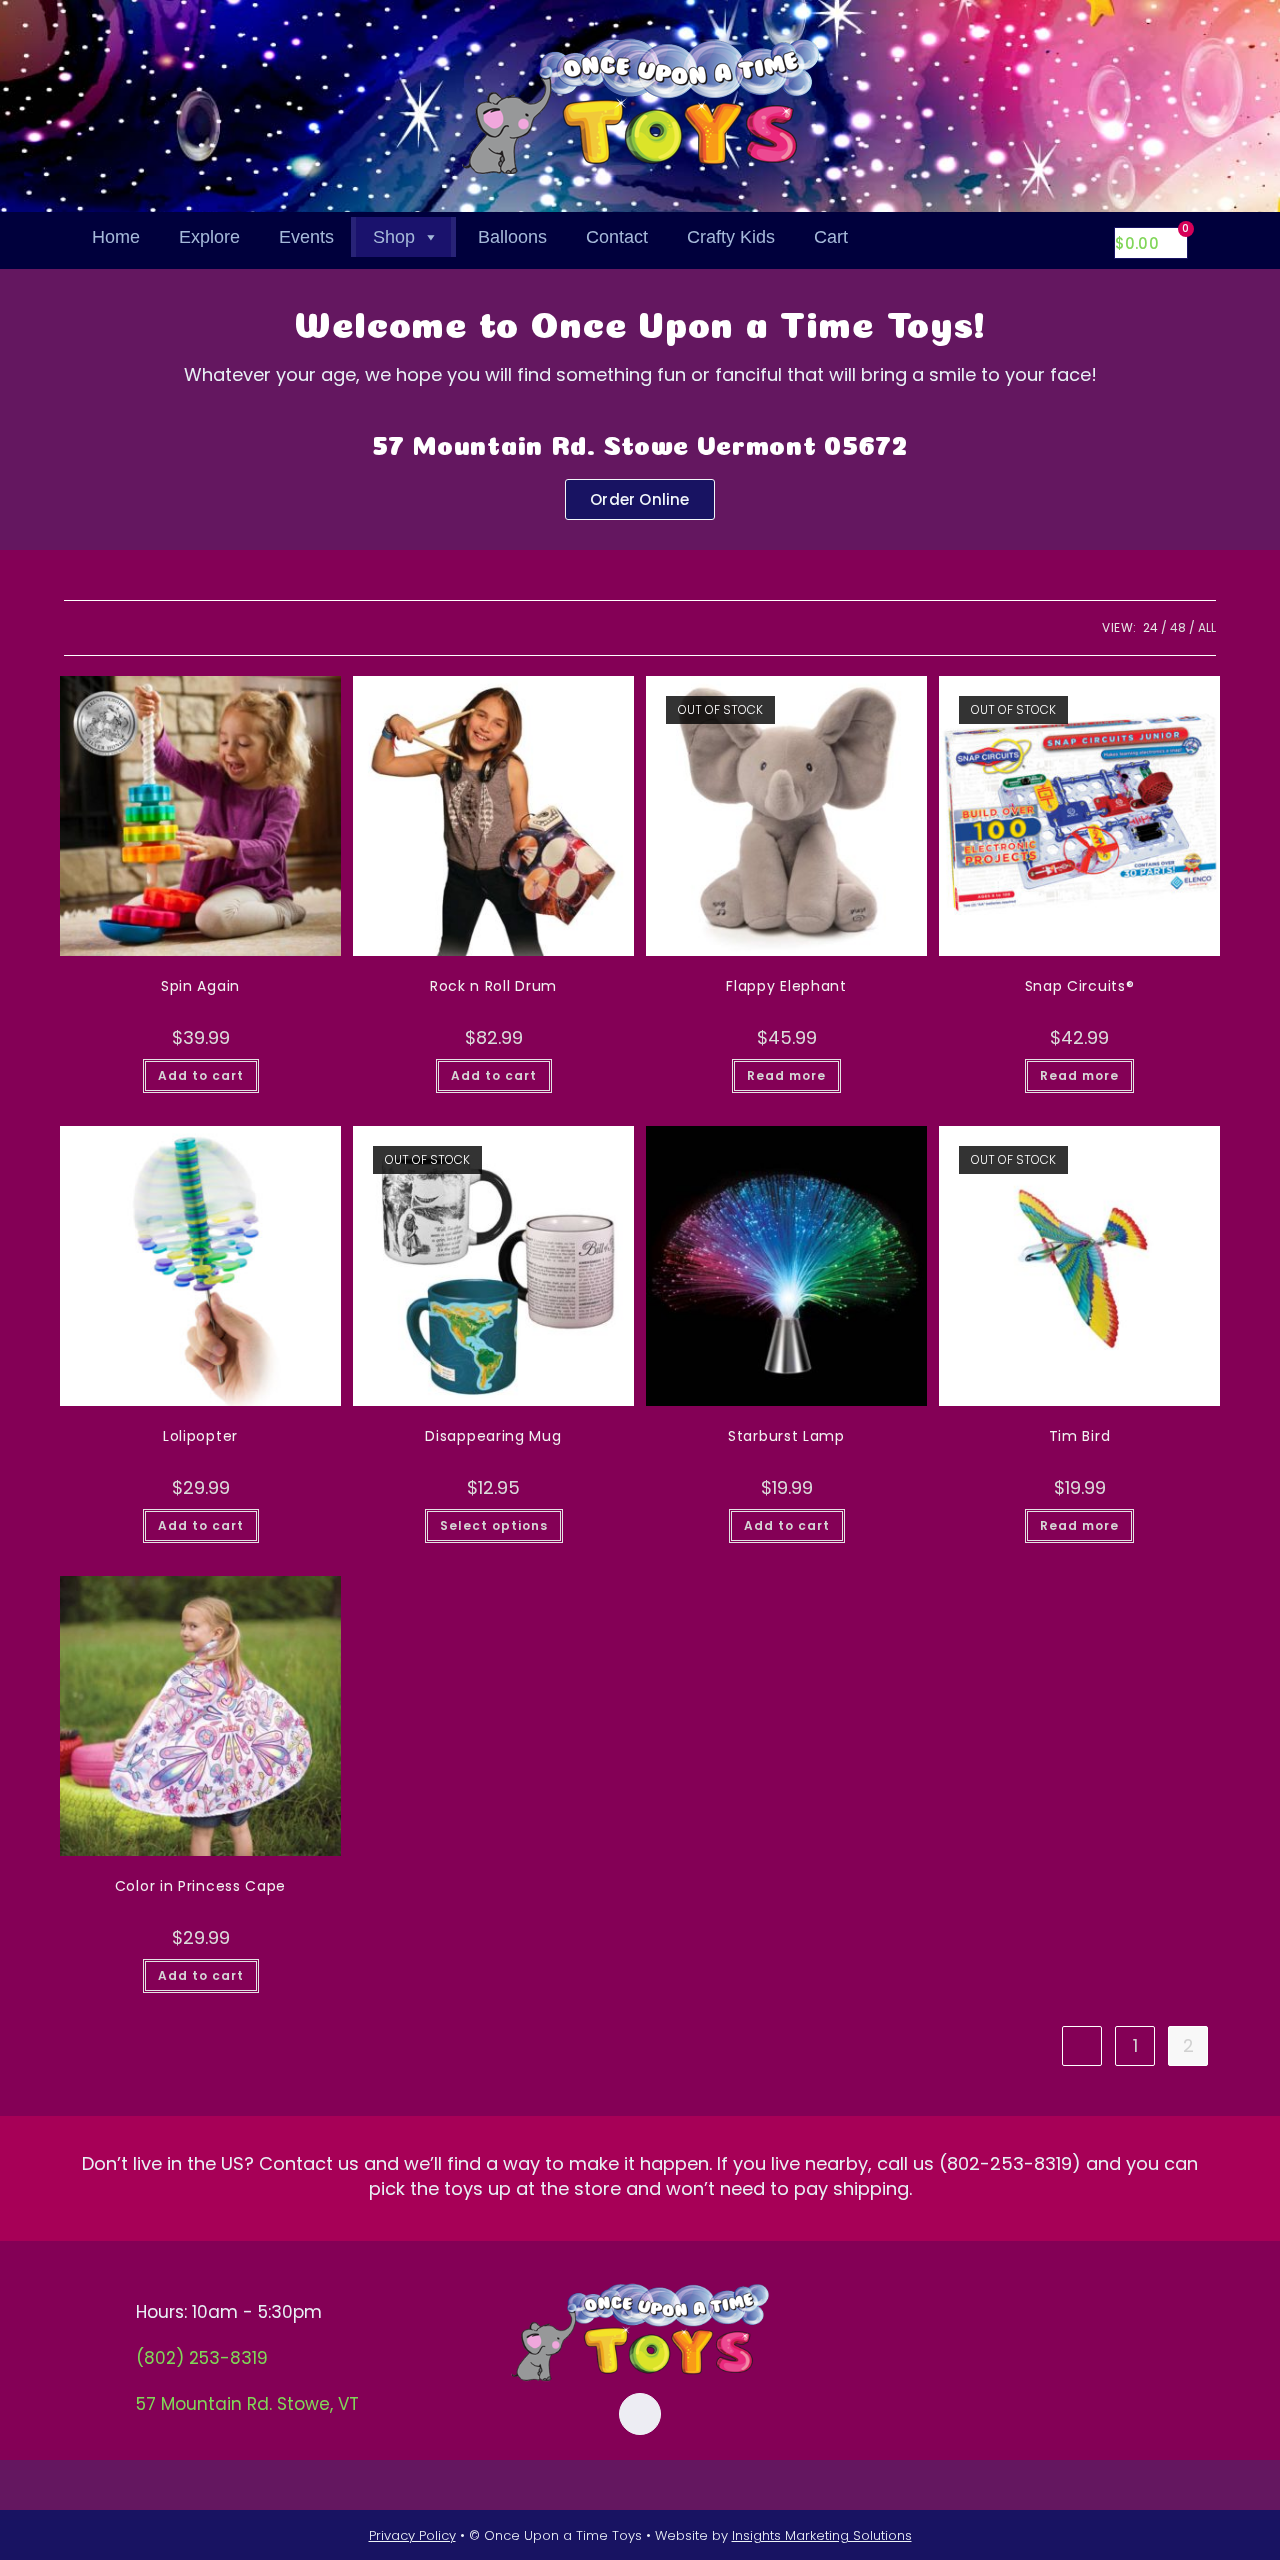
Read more (786, 1075)
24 (1150, 627)
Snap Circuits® (1080, 986)
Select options (494, 1525)
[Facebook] (640, 2414)
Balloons (512, 237)
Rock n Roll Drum (493, 986)
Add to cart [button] (201, 1075)
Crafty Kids (731, 237)
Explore (209, 237)
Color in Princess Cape (200, 1886)
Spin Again (200, 986)
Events (306, 237)
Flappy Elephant (786, 986)
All (1207, 627)
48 (1178, 627)
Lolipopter (200, 1436)
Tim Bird (1080, 1436)
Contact (617, 237)
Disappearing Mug (493, 1436)
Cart (831, 237)
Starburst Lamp (786, 1436)
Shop (394, 237)
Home (116, 237)
